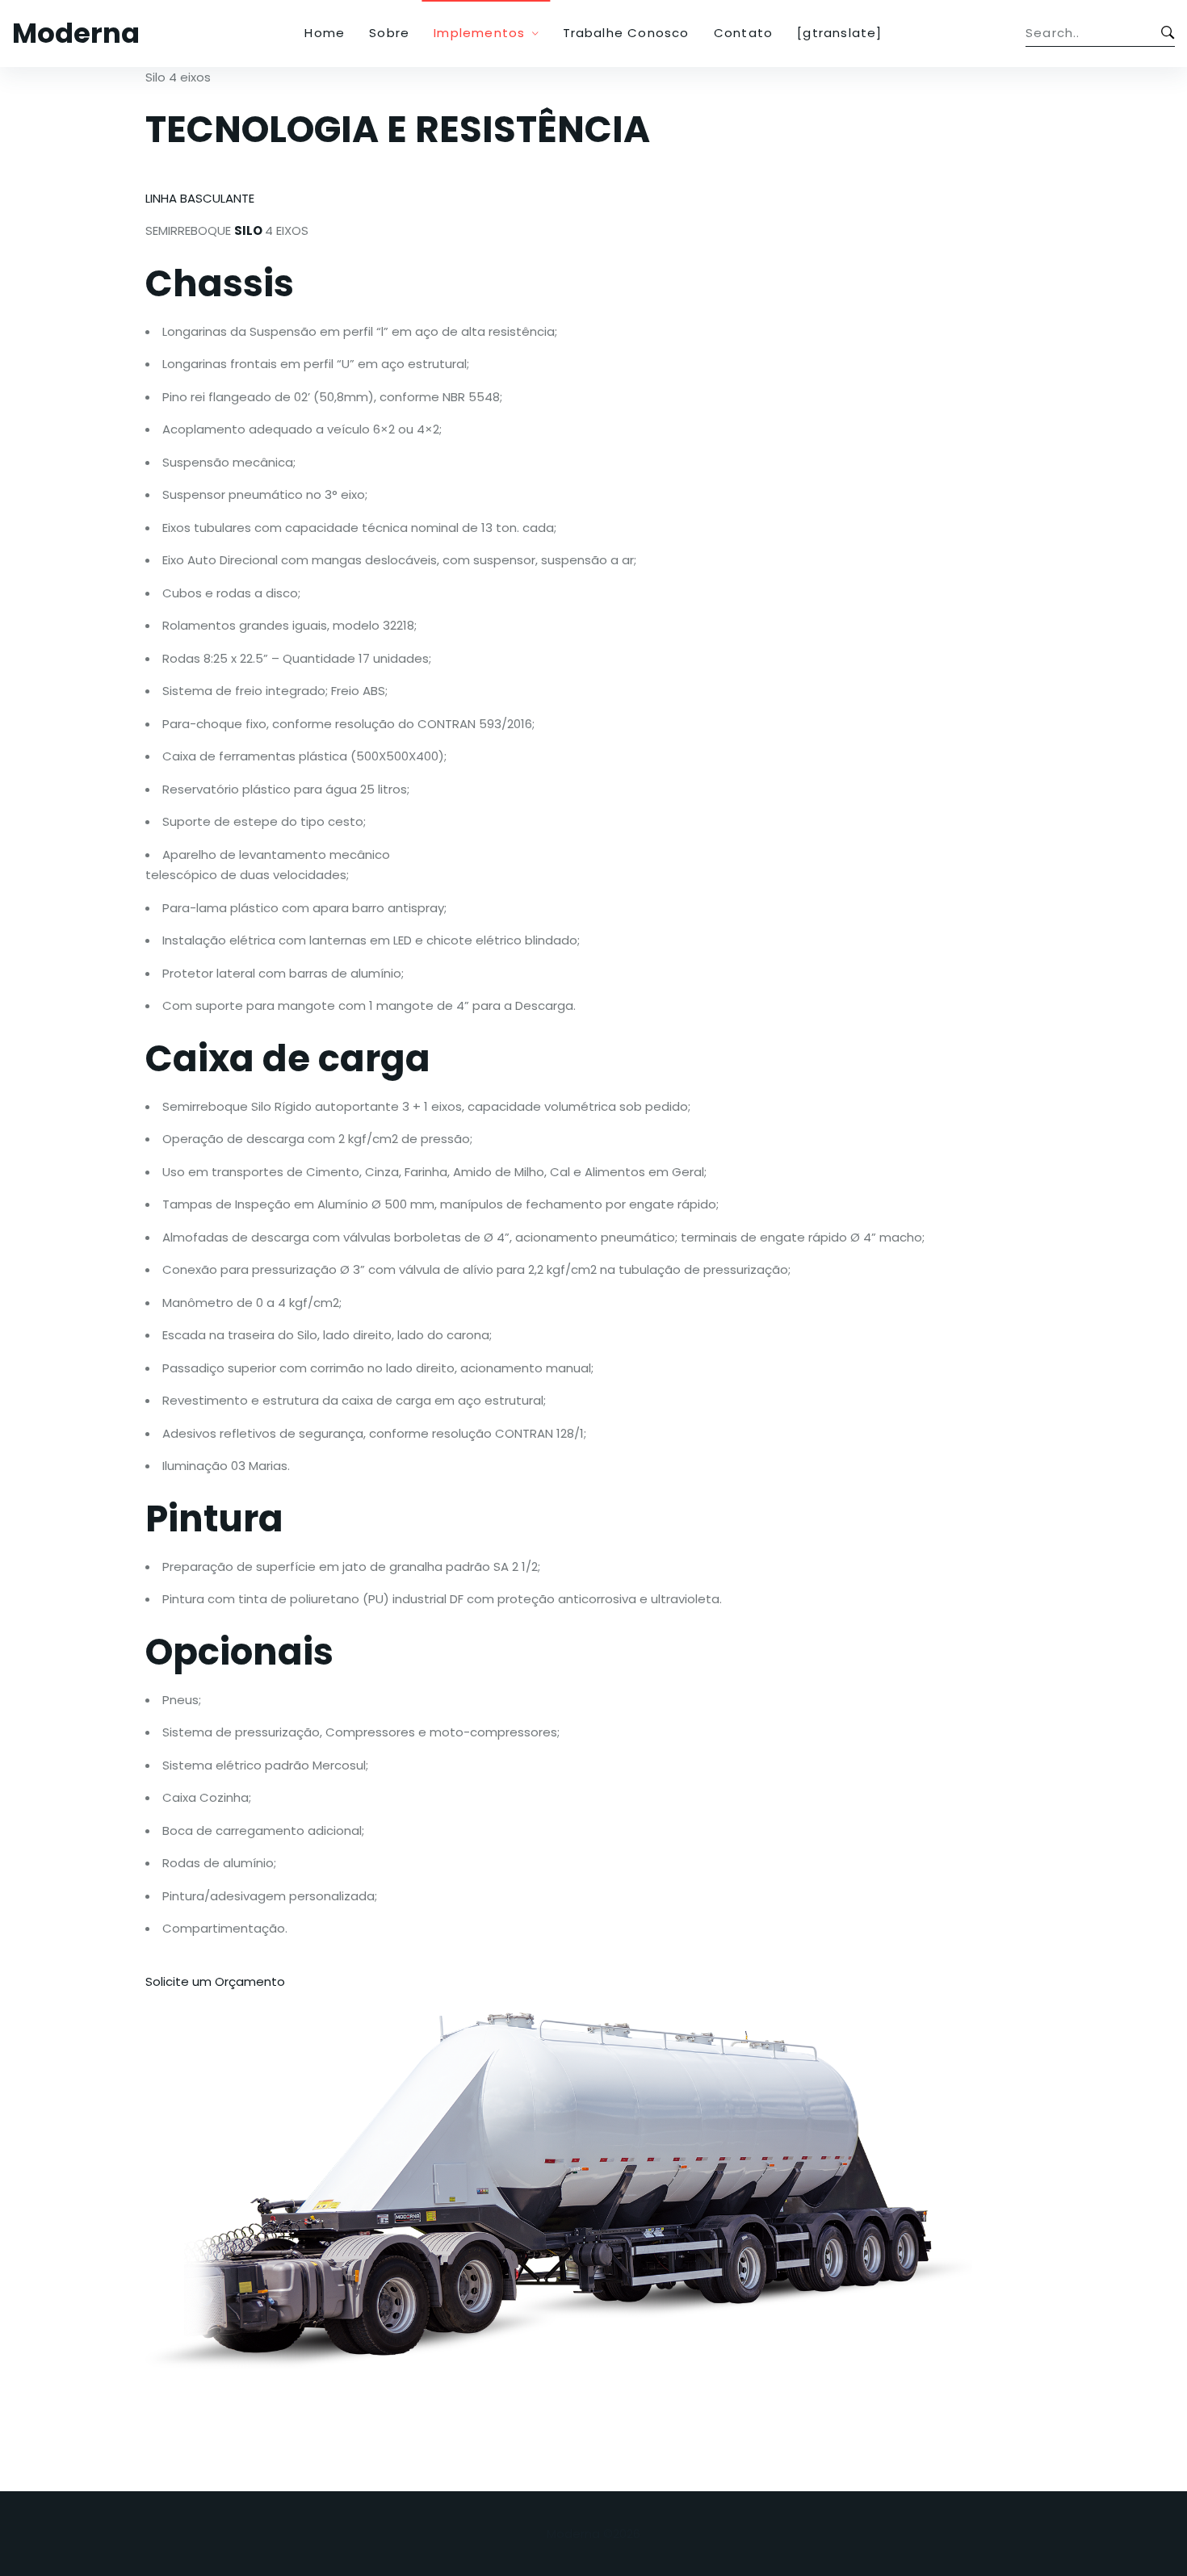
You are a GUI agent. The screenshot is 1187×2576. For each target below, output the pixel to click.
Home (325, 33)
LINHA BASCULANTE (200, 198)
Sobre (389, 33)
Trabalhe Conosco (626, 33)
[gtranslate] (839, 33)
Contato (743, 33)
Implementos (479, 33)
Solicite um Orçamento (215, 1981)
